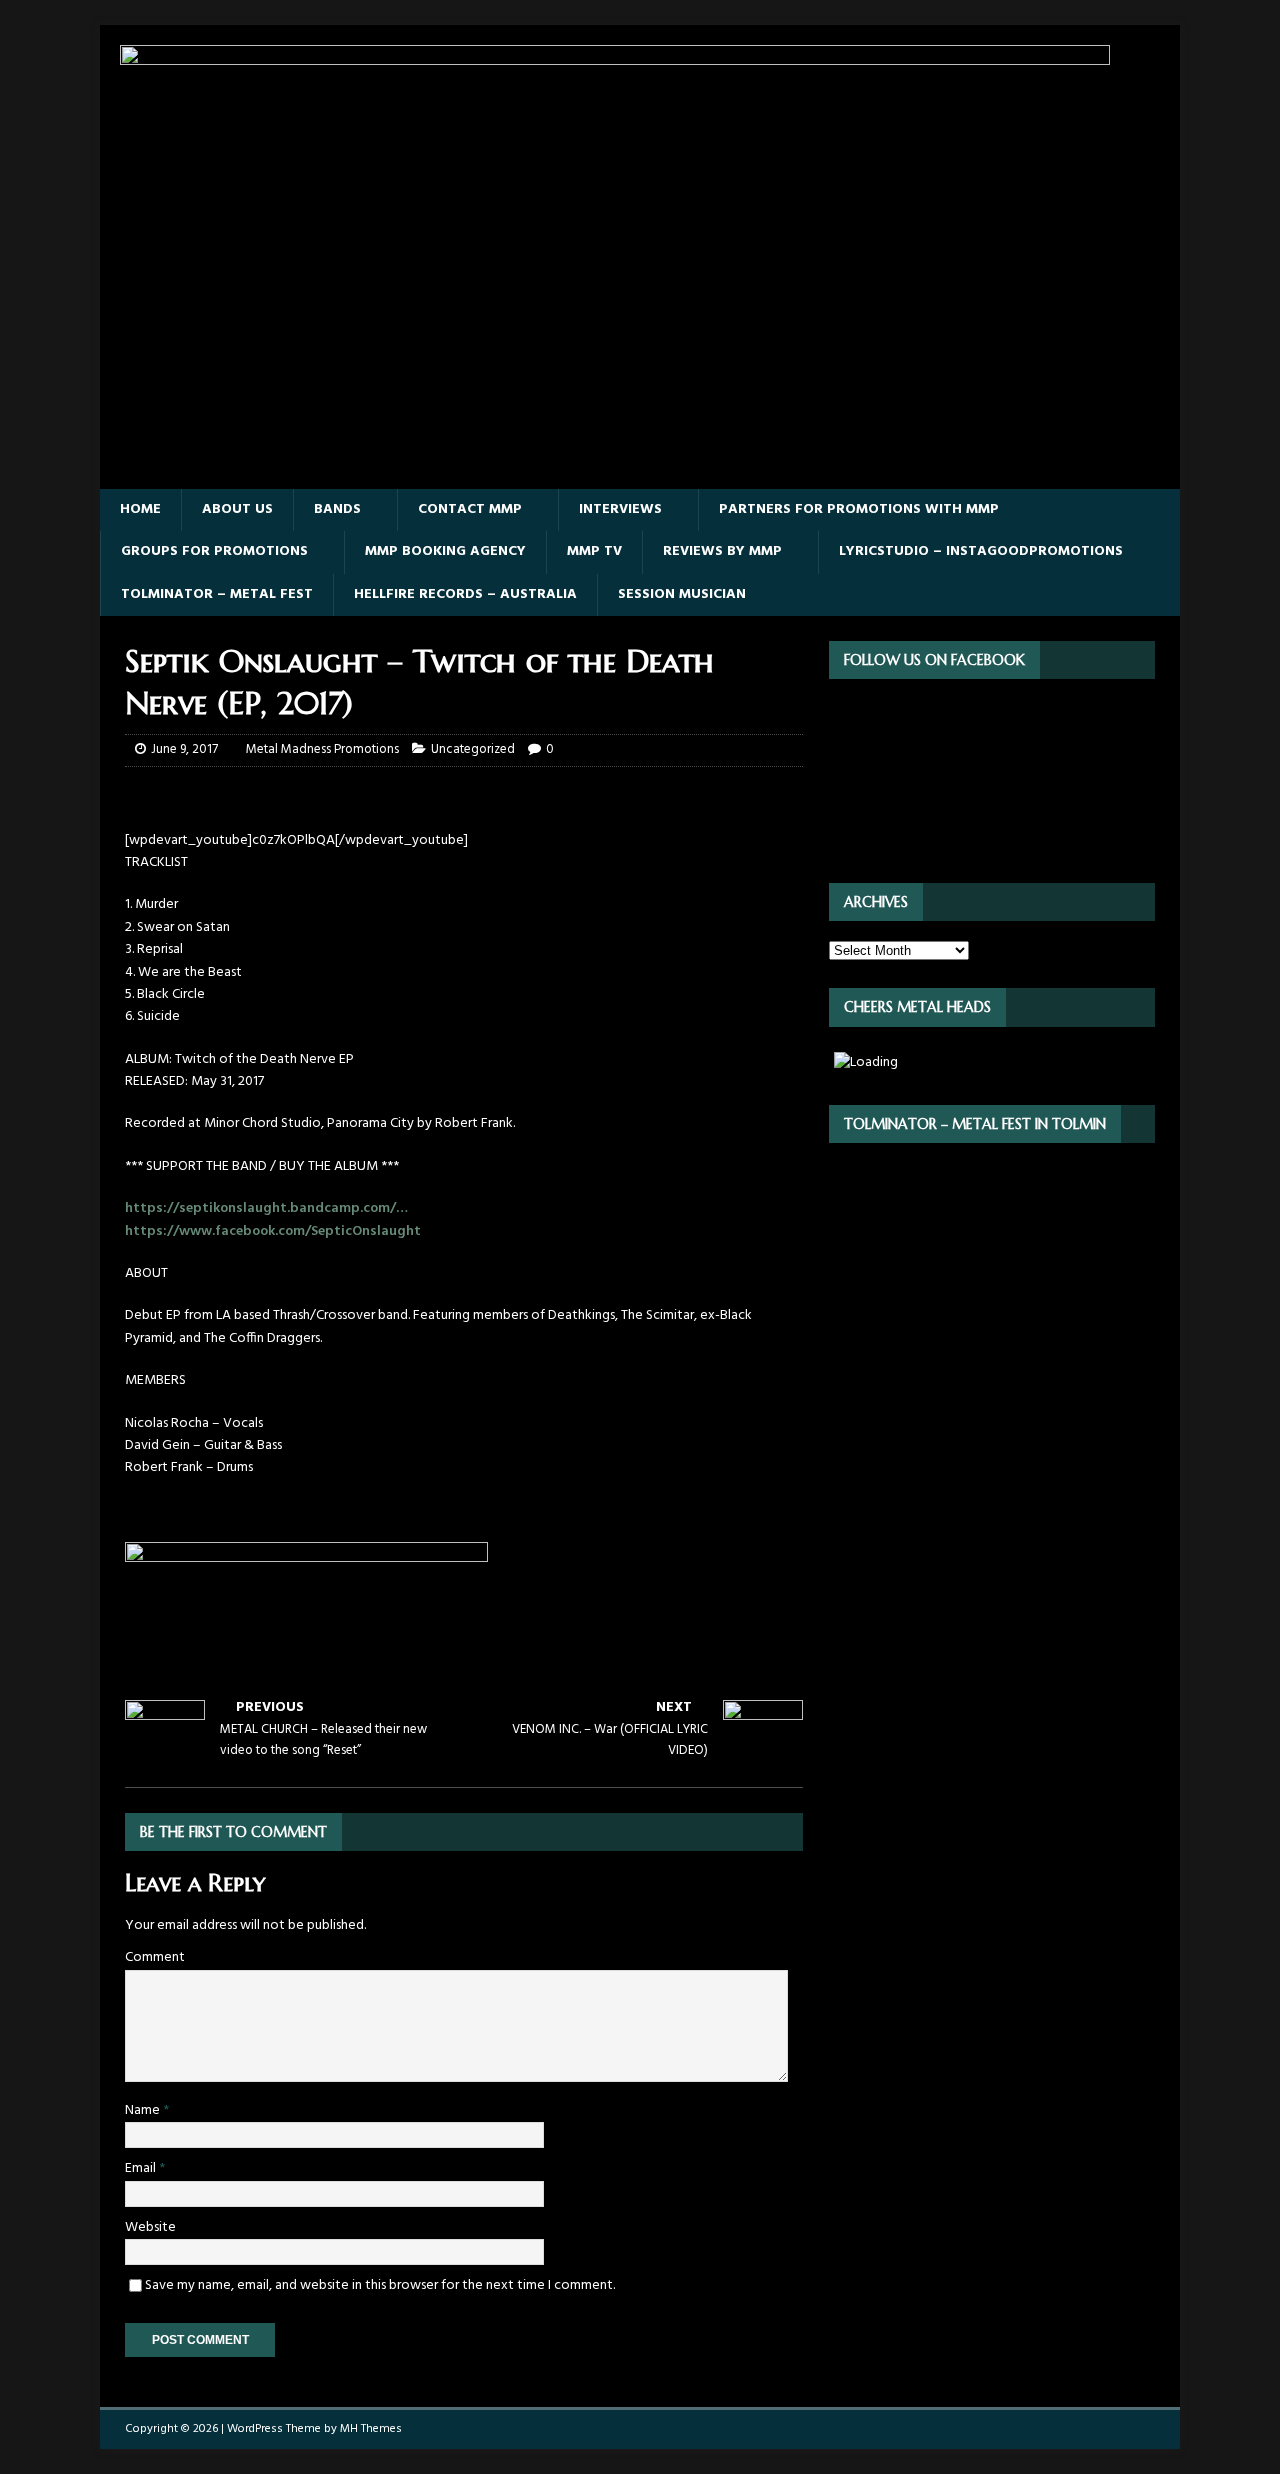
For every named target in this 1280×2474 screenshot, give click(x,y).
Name (144, 2110)
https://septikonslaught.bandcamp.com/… (266, 1208)
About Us (237, 509)
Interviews (620, 509)
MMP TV (594, 551)
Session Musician (682, 594)
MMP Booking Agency (445, 551)
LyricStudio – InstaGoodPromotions (981, 551)
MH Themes (371, 2429)
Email (142, 2168)
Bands (337, 509)
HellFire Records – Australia (465, 594)
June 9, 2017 (184, 749)
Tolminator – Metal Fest (217, 594)
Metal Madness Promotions (322, 749)
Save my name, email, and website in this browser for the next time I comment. (380, 2285)
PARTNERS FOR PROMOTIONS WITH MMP (859, 509)
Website (150, 2227)
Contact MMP (470, 509)
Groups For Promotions (214, 551)
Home (140, 509)
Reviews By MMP (722, 551)
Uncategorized (473, 749)
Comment (155, 1957)
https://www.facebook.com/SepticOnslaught (273, 1231)
